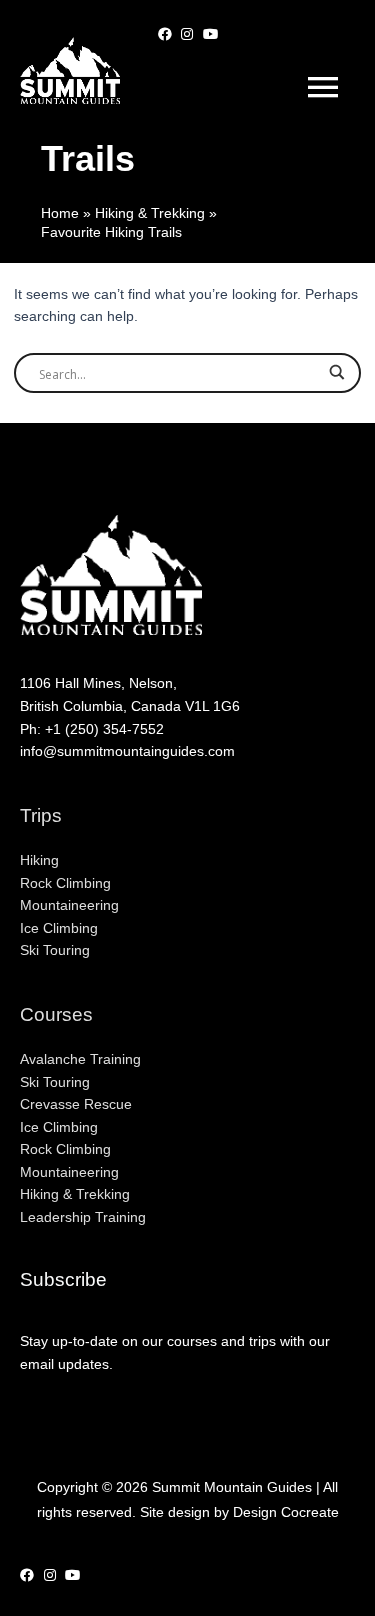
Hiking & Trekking (75, 1194)
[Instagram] (187, 19)
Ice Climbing (59, 928)
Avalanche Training (80, 1059)
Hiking (39, 860)
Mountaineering (69, 905)
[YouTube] (210, 19)
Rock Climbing (65, 883)
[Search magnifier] (337, 377)
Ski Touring (55, 950)
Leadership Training (83, 1217)
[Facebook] (165, 19)
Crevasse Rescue (76, 1104)
